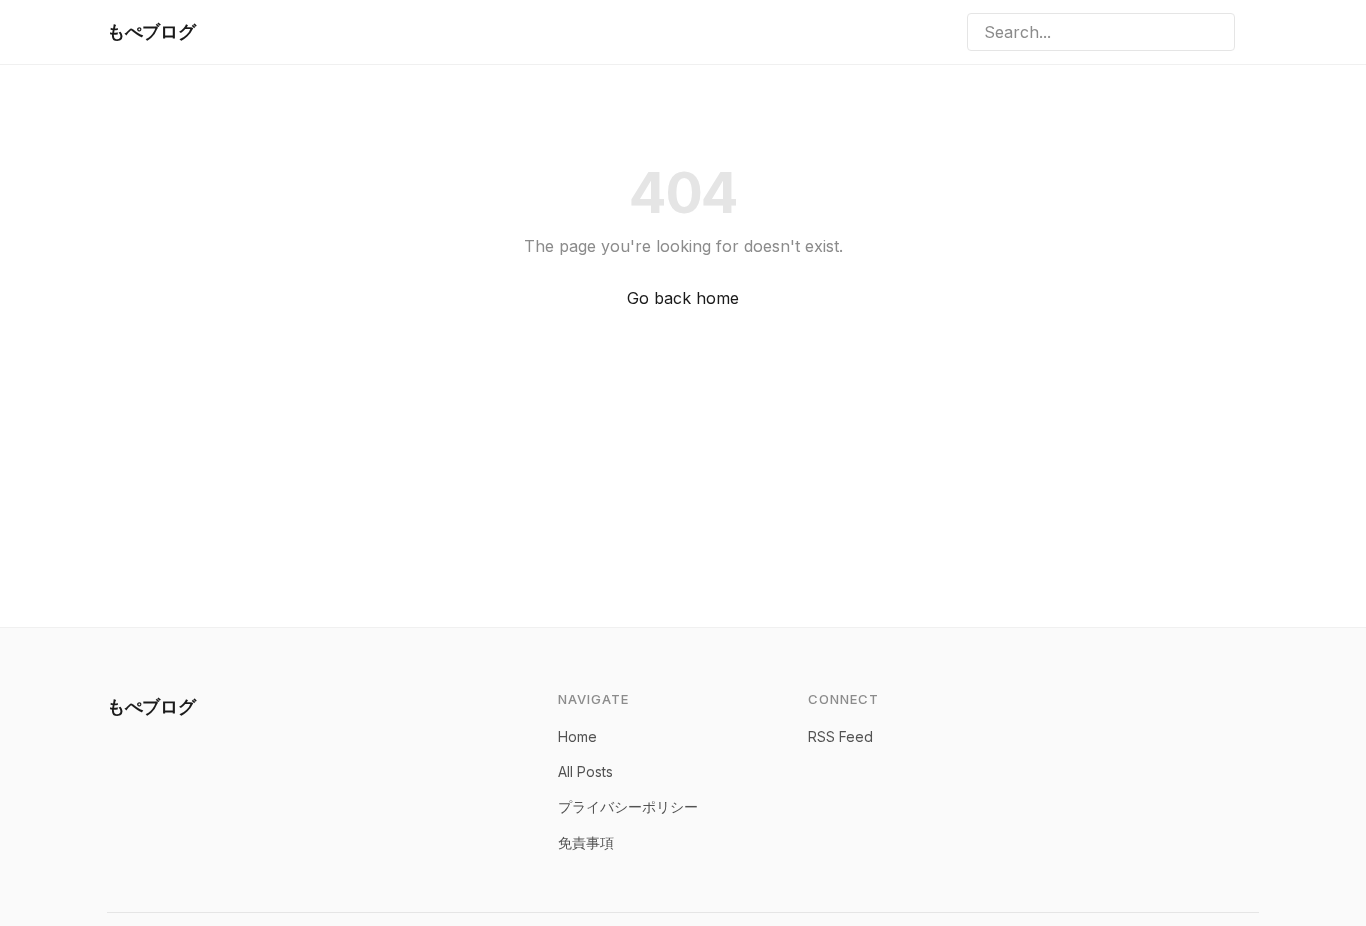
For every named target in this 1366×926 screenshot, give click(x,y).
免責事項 (586, 842)
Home (577, 736)
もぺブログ (151, 31)
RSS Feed (840, 736)
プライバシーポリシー (628, 806)
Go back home (683, 298)
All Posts (585, 771)
